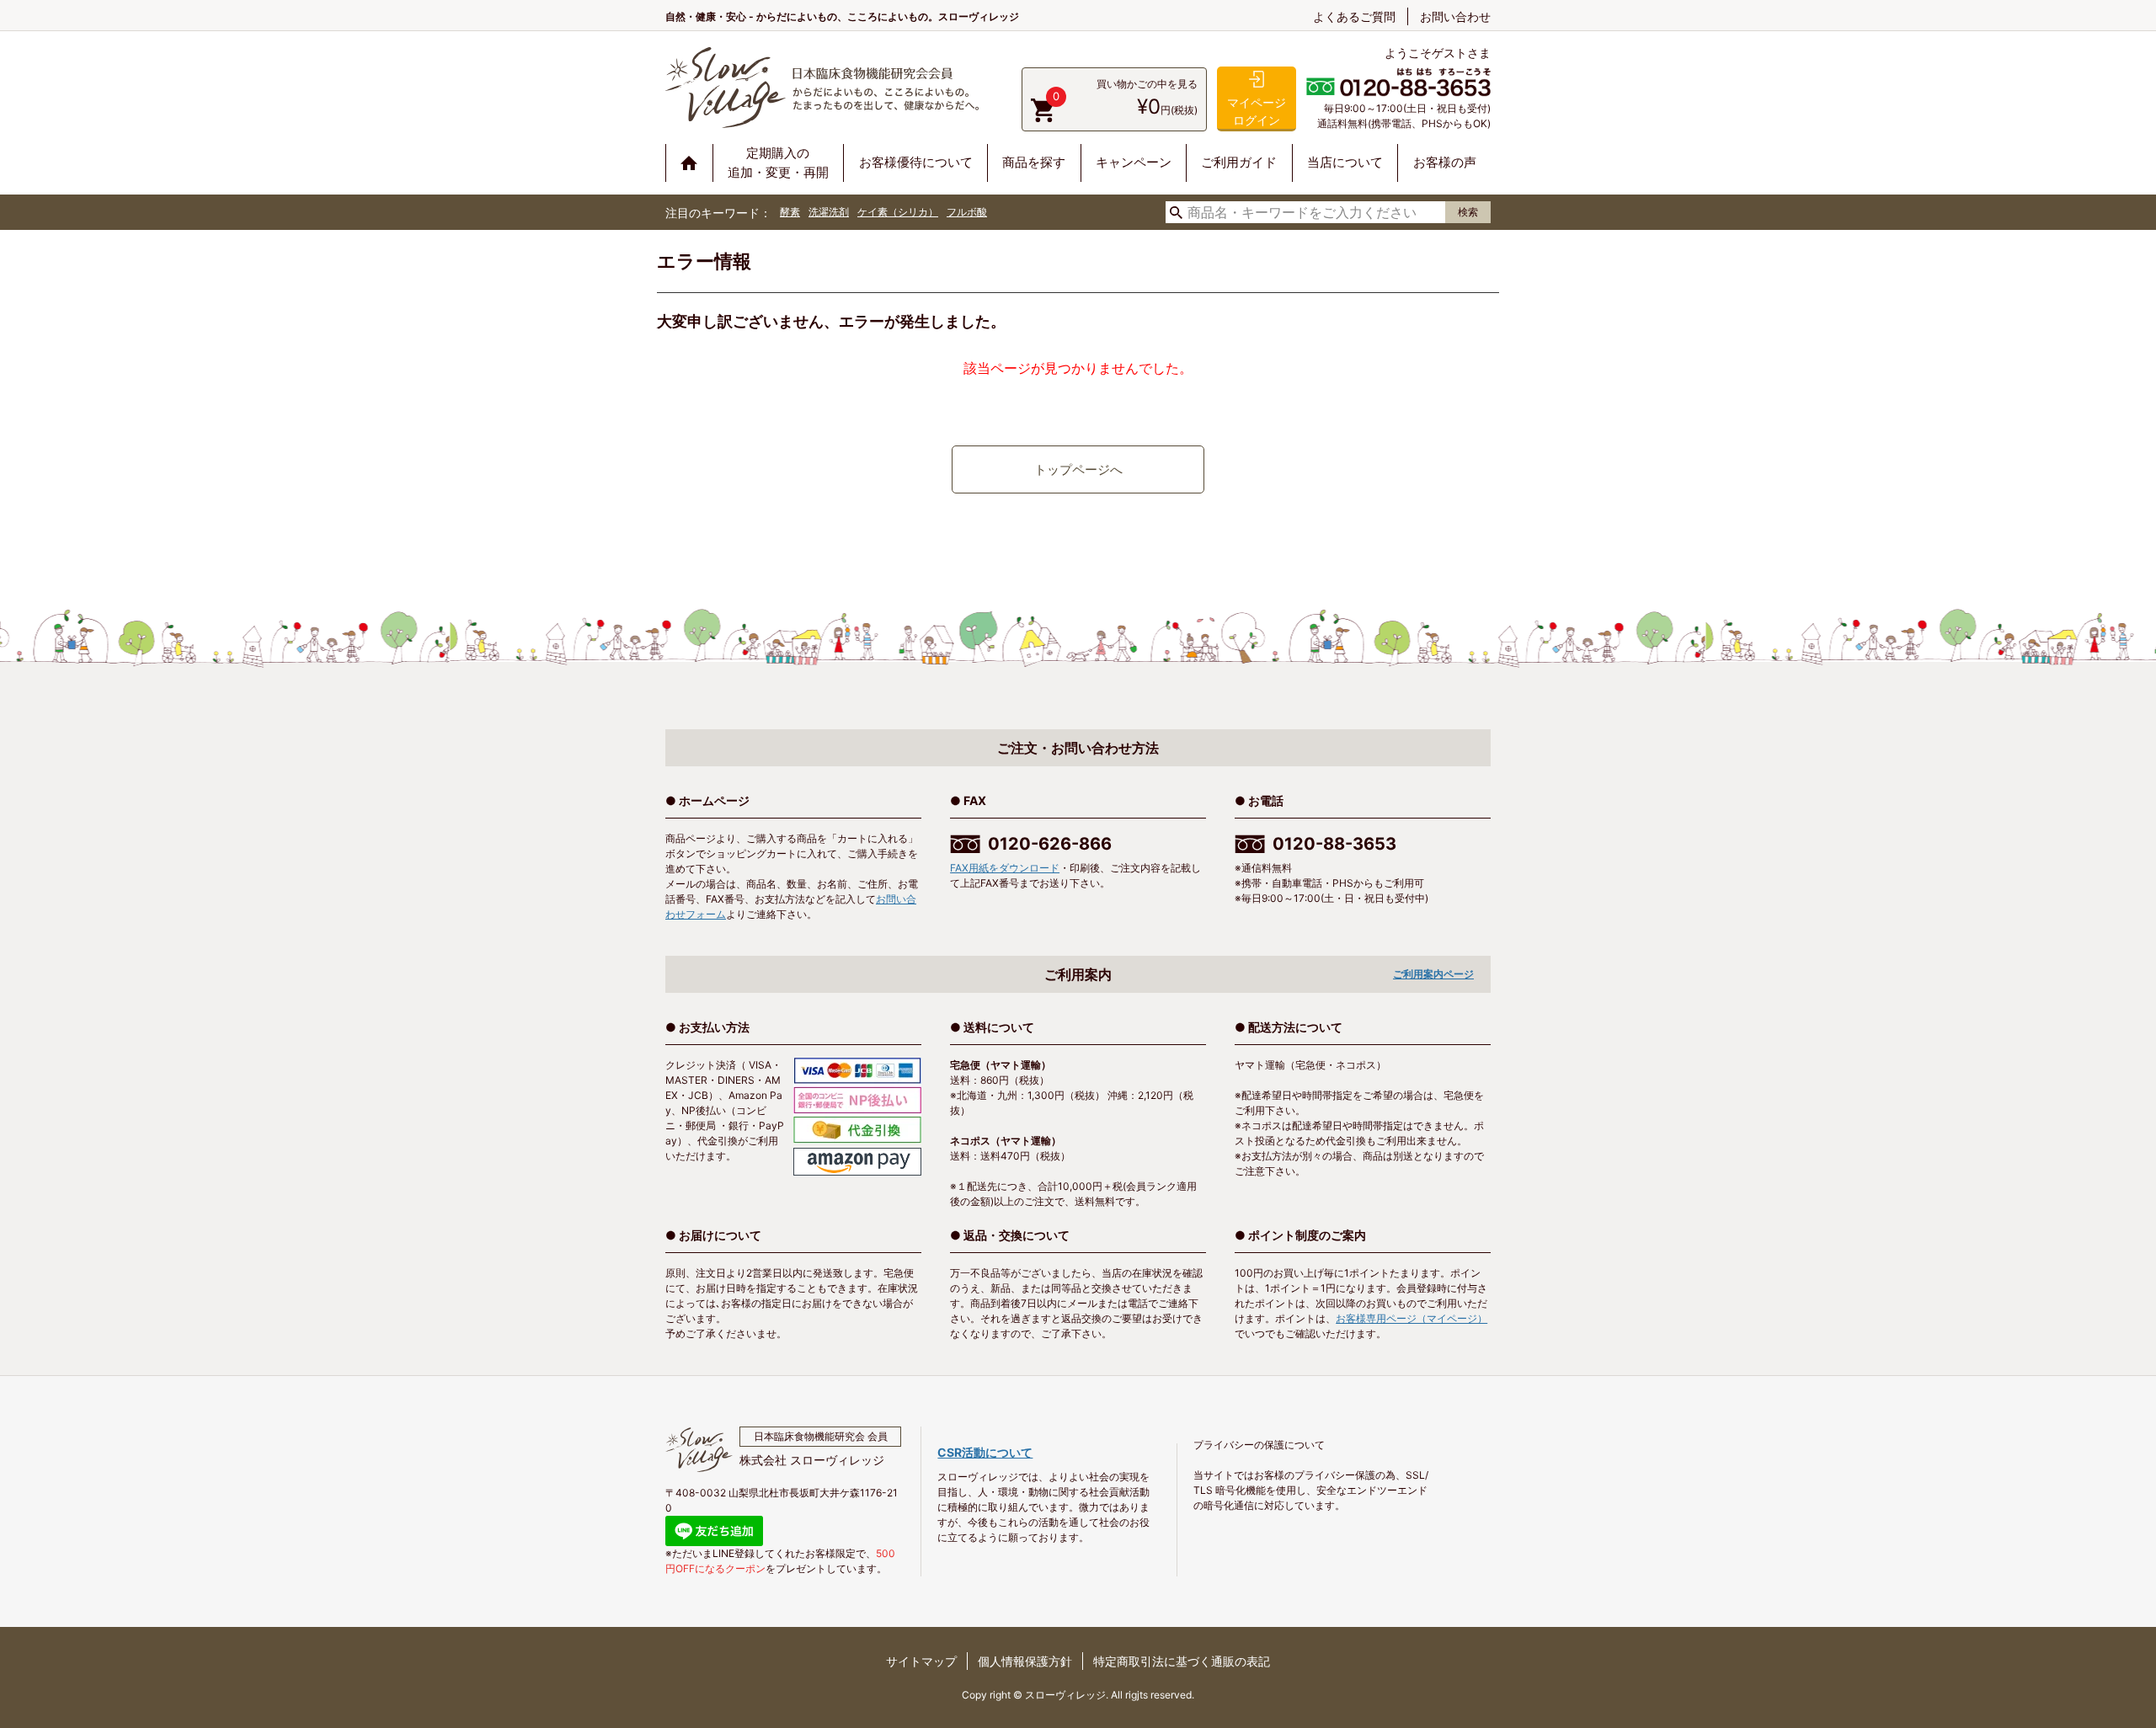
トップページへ (1078, 469)
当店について (1345, 162)
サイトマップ (921, 1661)
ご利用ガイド (1239, 162)
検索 (1468, 212)
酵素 (790, 212)
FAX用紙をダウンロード (1005, 868)
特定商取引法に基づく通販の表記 (1182, 1661)
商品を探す (1034, 162)
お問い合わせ (1455, 16)
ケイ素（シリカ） (898, 212)
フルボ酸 (967, 212)
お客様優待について (916, 162)
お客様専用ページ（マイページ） (1412, 1318)
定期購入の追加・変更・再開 (778, 163)
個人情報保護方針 (1025, 1661)
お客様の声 (1445, 162)
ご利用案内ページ (1433, 974)
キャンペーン (1134, 162)
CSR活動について (985, 1452)
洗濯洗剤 (829, 212)
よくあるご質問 (1354, 16)
